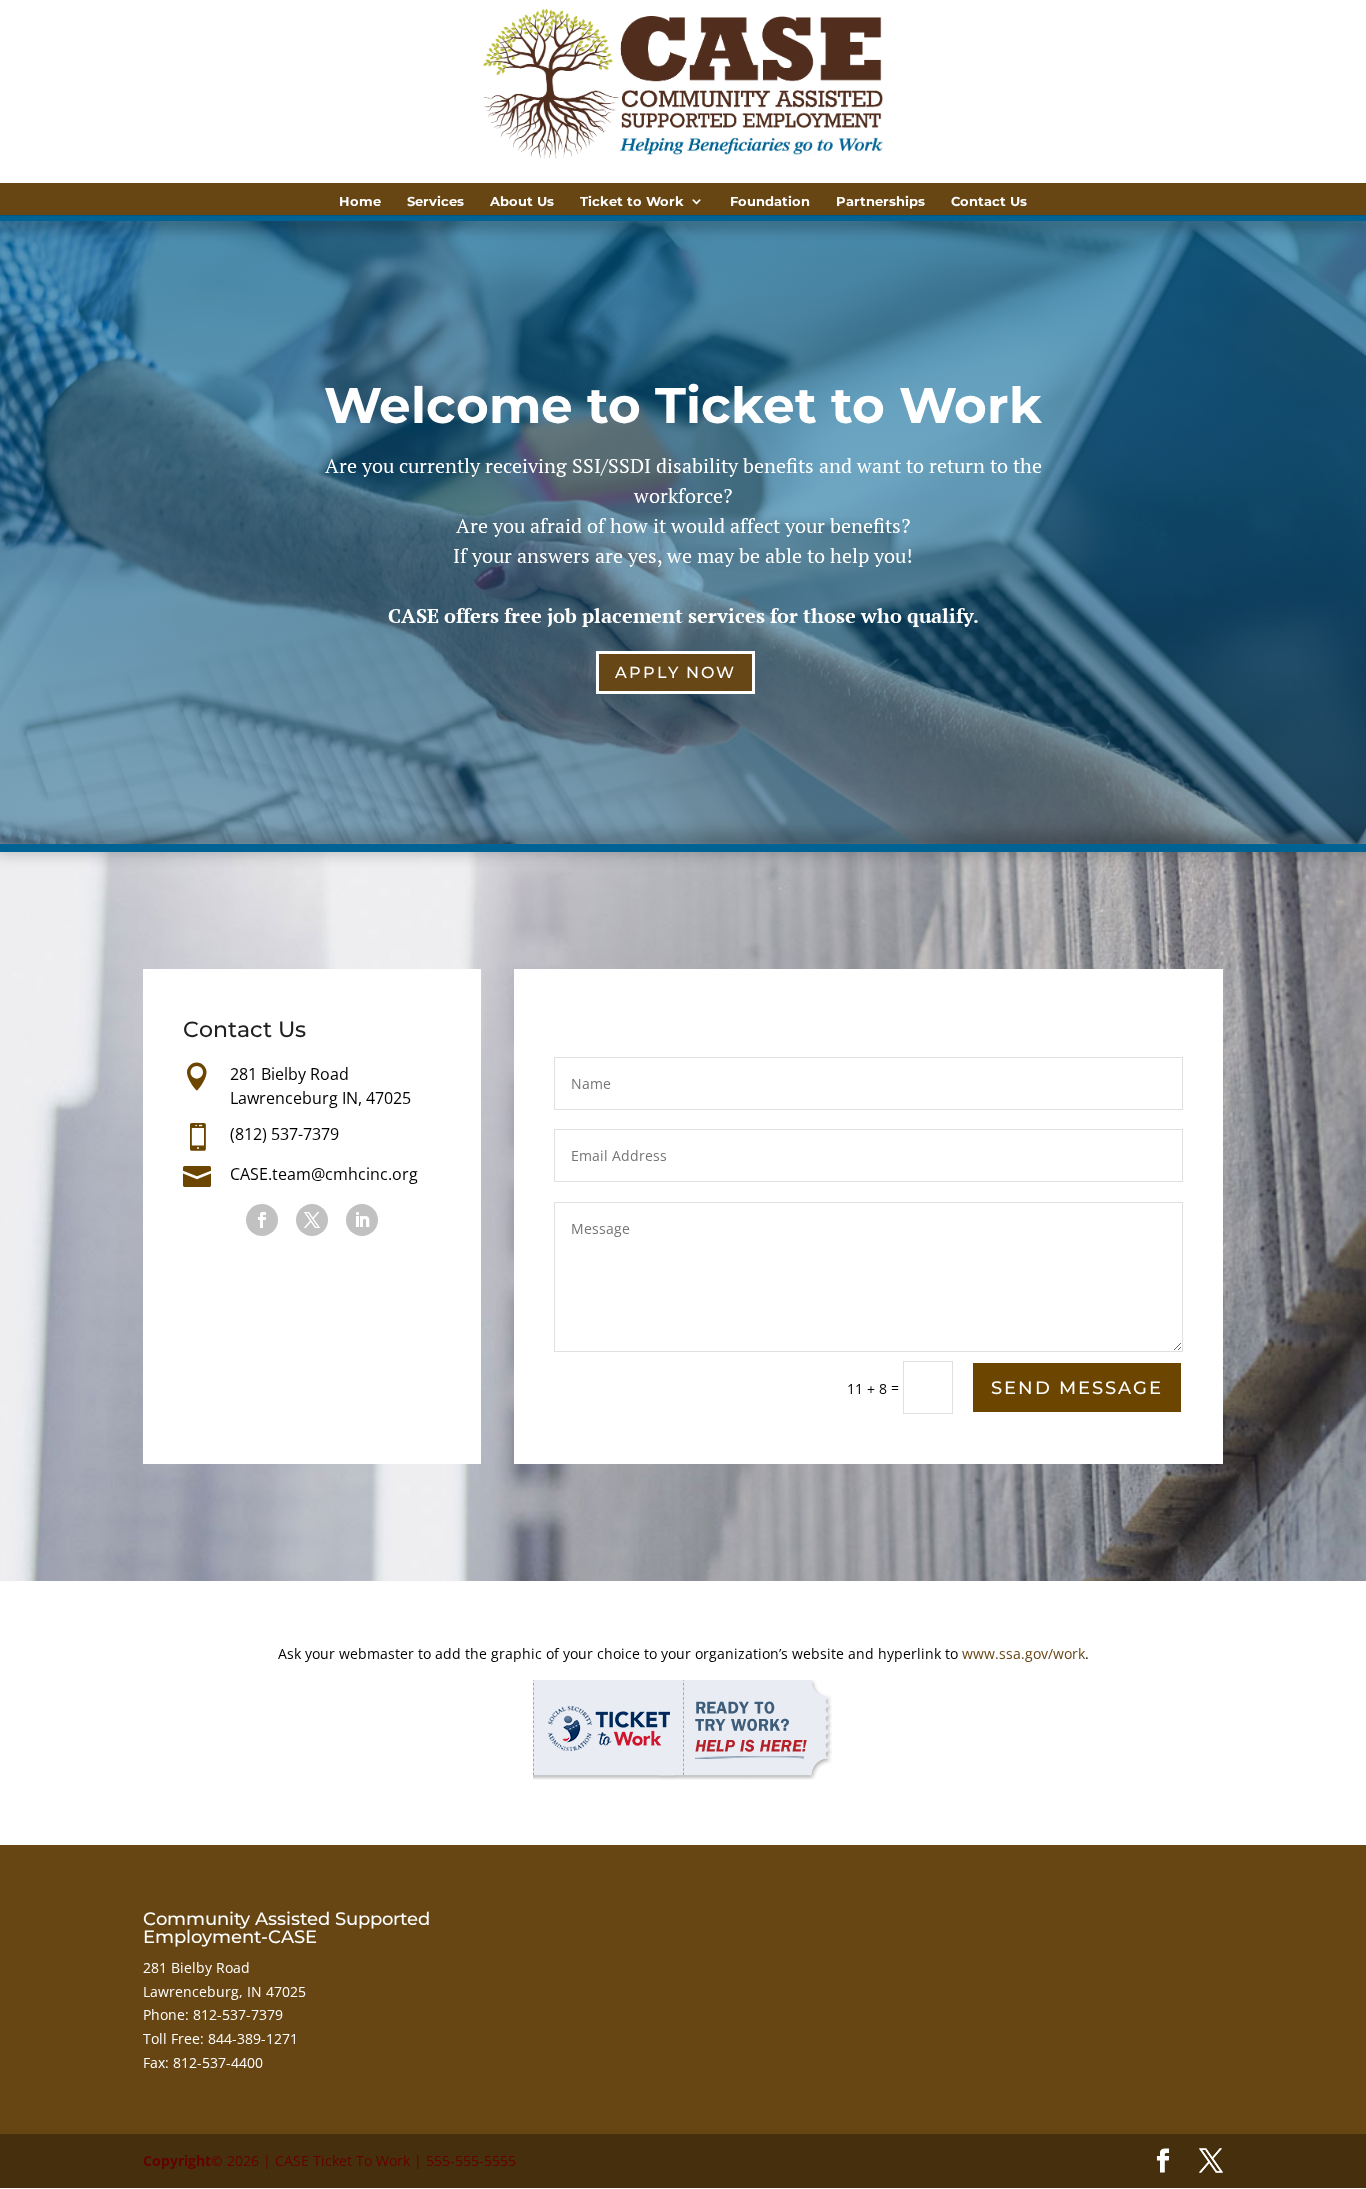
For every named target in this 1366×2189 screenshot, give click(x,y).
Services (435, 201)
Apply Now (675, 672)
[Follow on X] (312, 1220)
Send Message (1077, 1388)
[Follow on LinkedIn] (362, 1220)
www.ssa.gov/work (1023, 1653)
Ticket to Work (632, 201)
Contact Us (989, 201)
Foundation (770, 201)
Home (360, 201)
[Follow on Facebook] (262, 1220)
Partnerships (880, 201)
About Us (522, 201)
